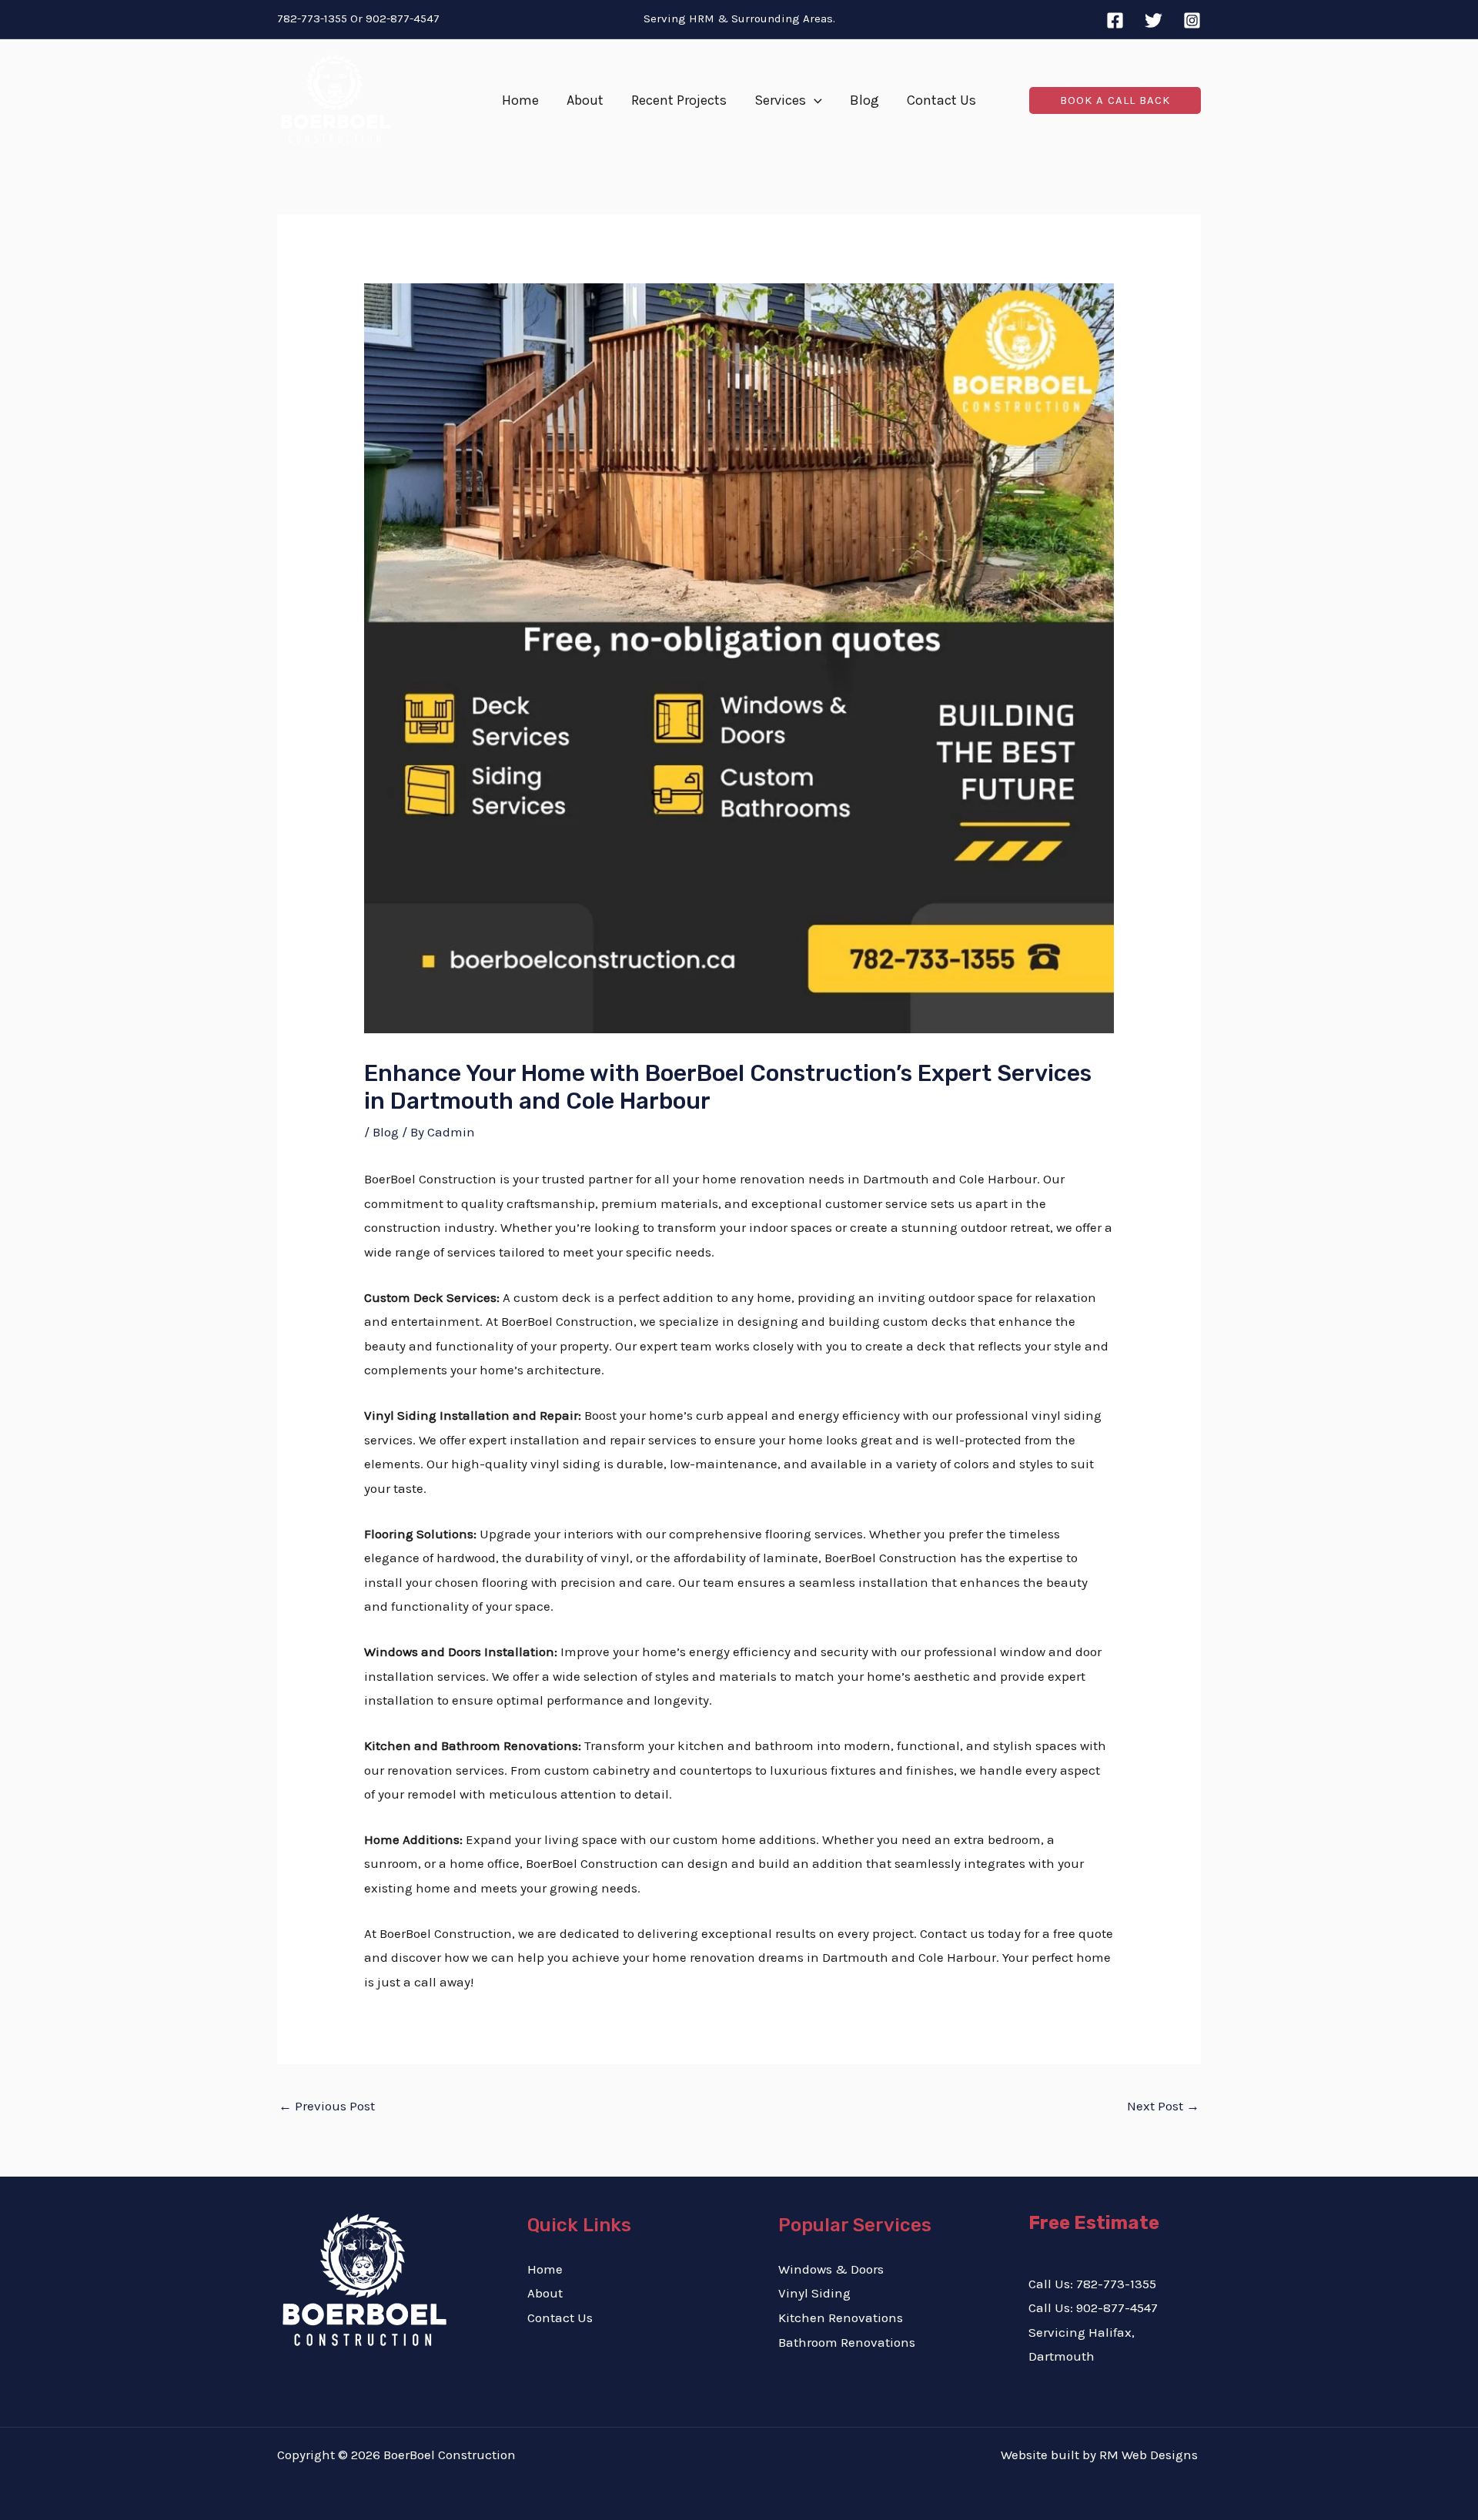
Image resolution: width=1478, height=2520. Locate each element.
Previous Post (327, 2106)
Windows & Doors (831, 2269)
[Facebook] (1115, 20)
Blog (386, 1132)
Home (545, 2269)
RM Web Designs (1150, 2455)
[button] (814, 100)
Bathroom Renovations (847, 2342)
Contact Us (560, 2318)
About (545, 2293)
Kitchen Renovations (841, 2318)
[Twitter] (1154, 20)
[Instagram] (1192, 20)
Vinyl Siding (814, 2293)
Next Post (1163, 2106)
